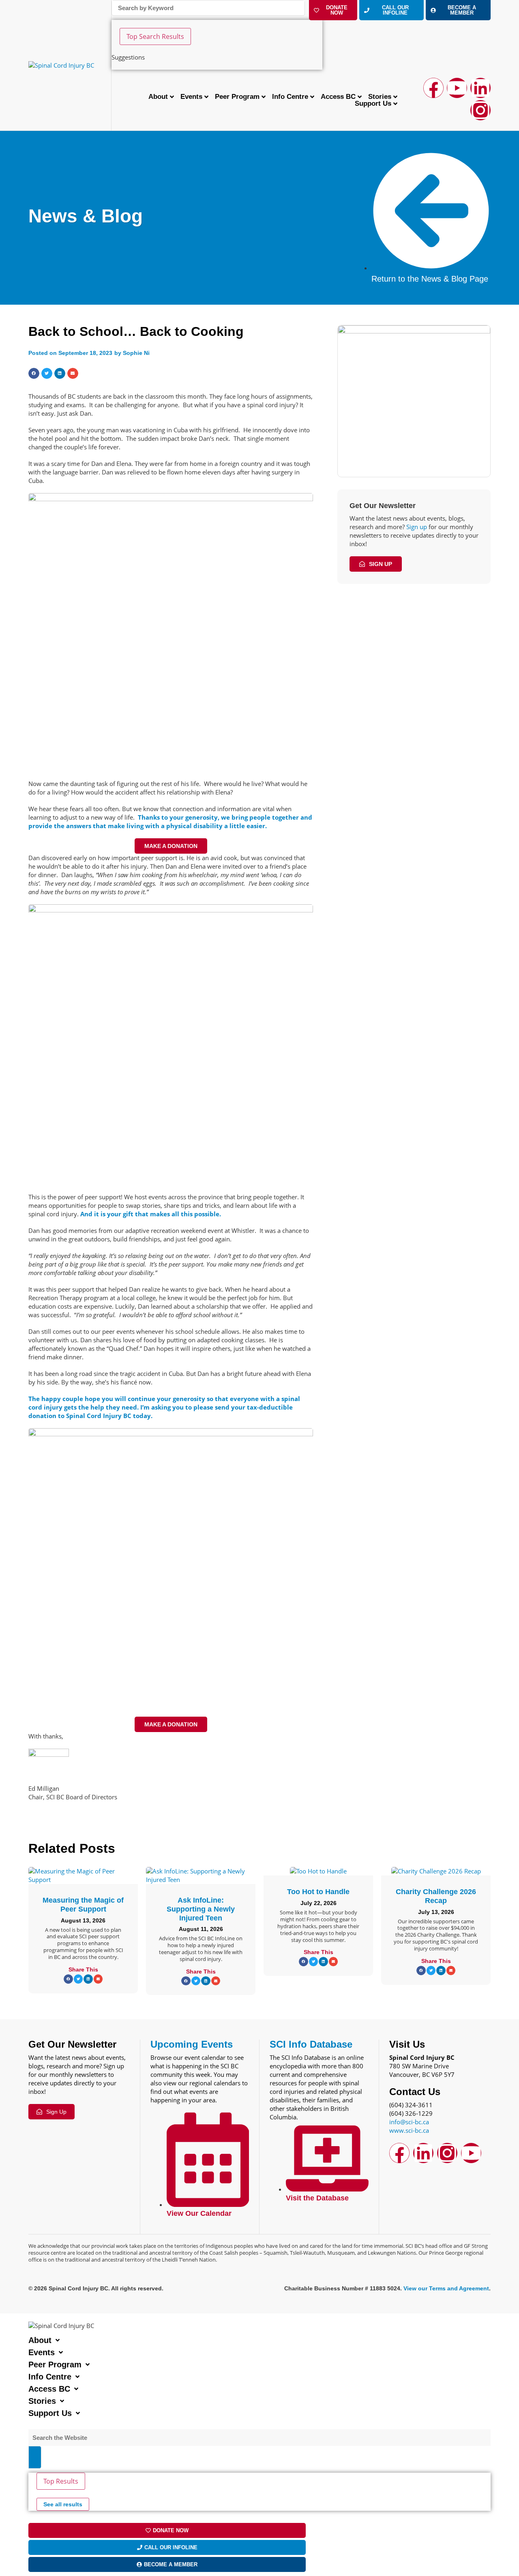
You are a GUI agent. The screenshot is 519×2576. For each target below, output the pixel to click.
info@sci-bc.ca (409, 2122)
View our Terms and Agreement (446, 2288)
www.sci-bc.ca (409, 2130)
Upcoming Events (192, 2044)
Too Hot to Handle (318, 1892)
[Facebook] (433, 88)
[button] (34, 373)
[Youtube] (457, 88)
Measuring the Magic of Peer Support (83, 1905)
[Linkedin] (480, 88)
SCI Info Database (311, 2044)
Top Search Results (155, 36)
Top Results (61, 2481)
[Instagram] (480, 110)
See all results (63, 2504)
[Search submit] (35, 2457)
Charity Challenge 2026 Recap (436, 1896)
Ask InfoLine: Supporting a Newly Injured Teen (201, 1909)
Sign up (417, 527)
